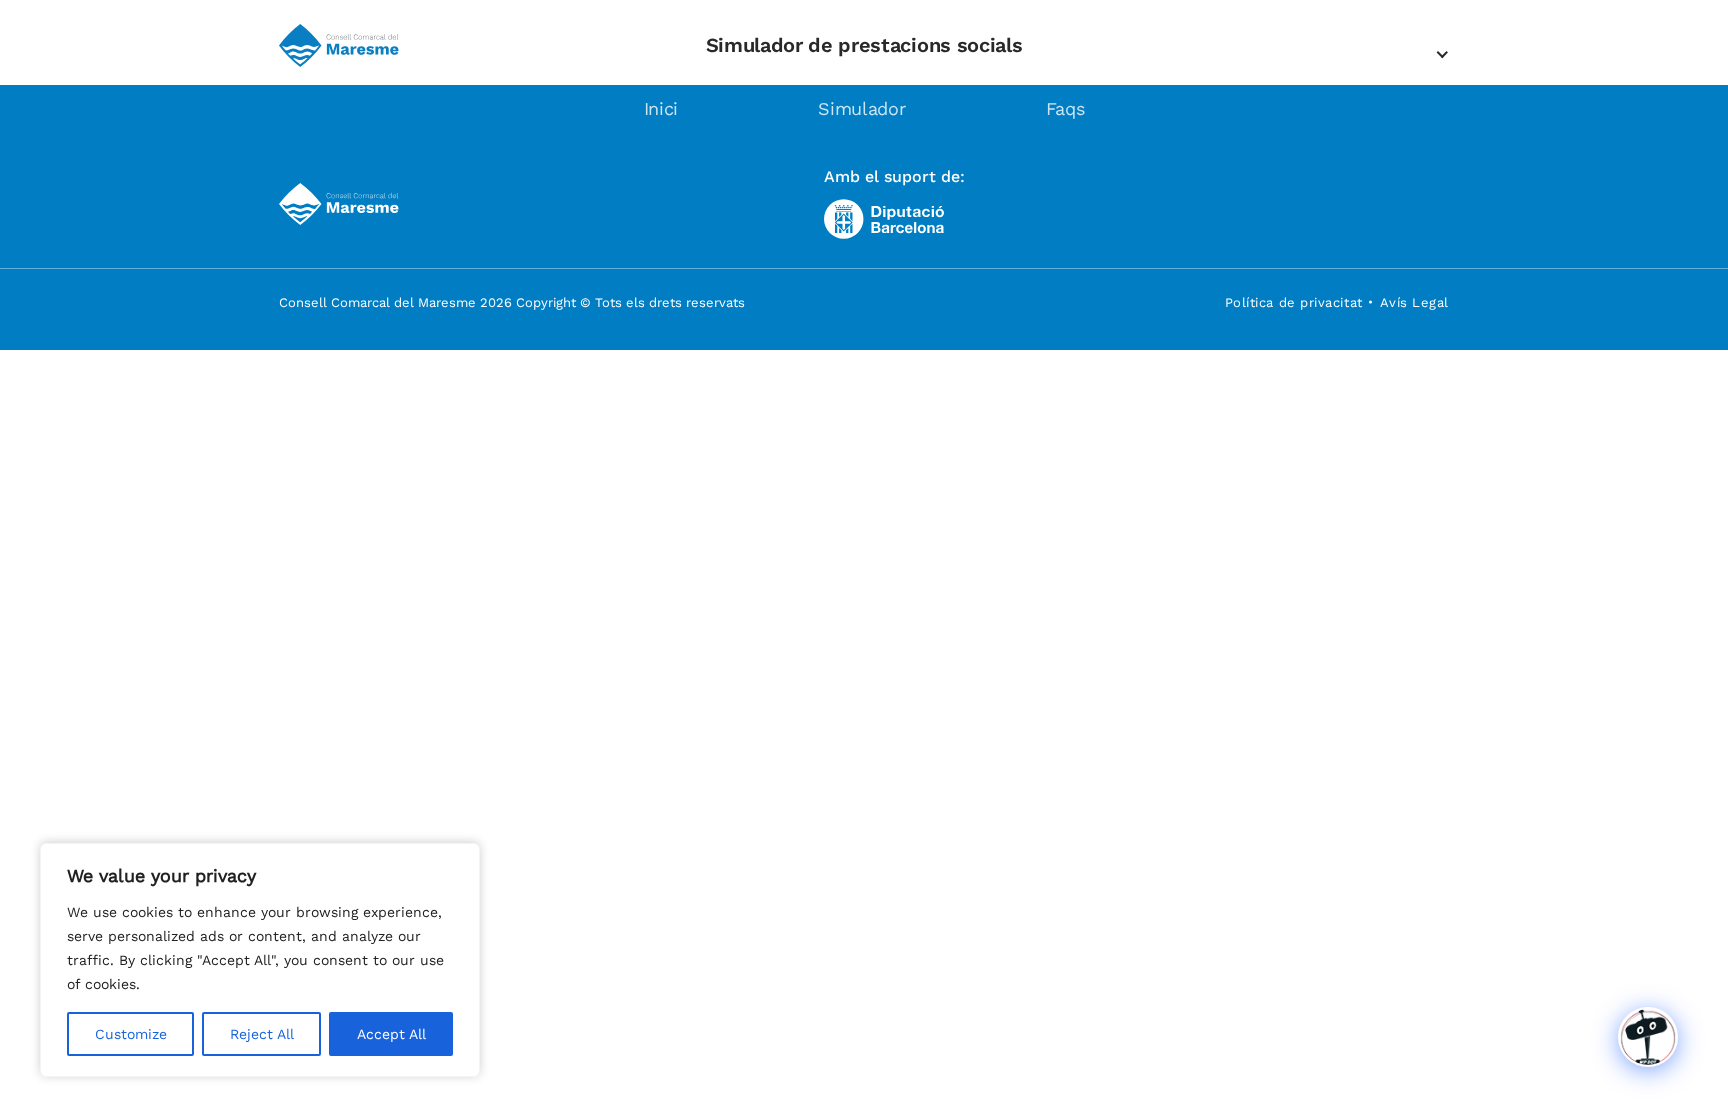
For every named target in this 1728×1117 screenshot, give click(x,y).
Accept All (391, 1034)
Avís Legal (1414, 302)
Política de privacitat (1294, 302)
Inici (661, 108)
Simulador (861, 108)
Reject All (262, 1034)
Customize (131, 1034)
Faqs (1065, 108)
